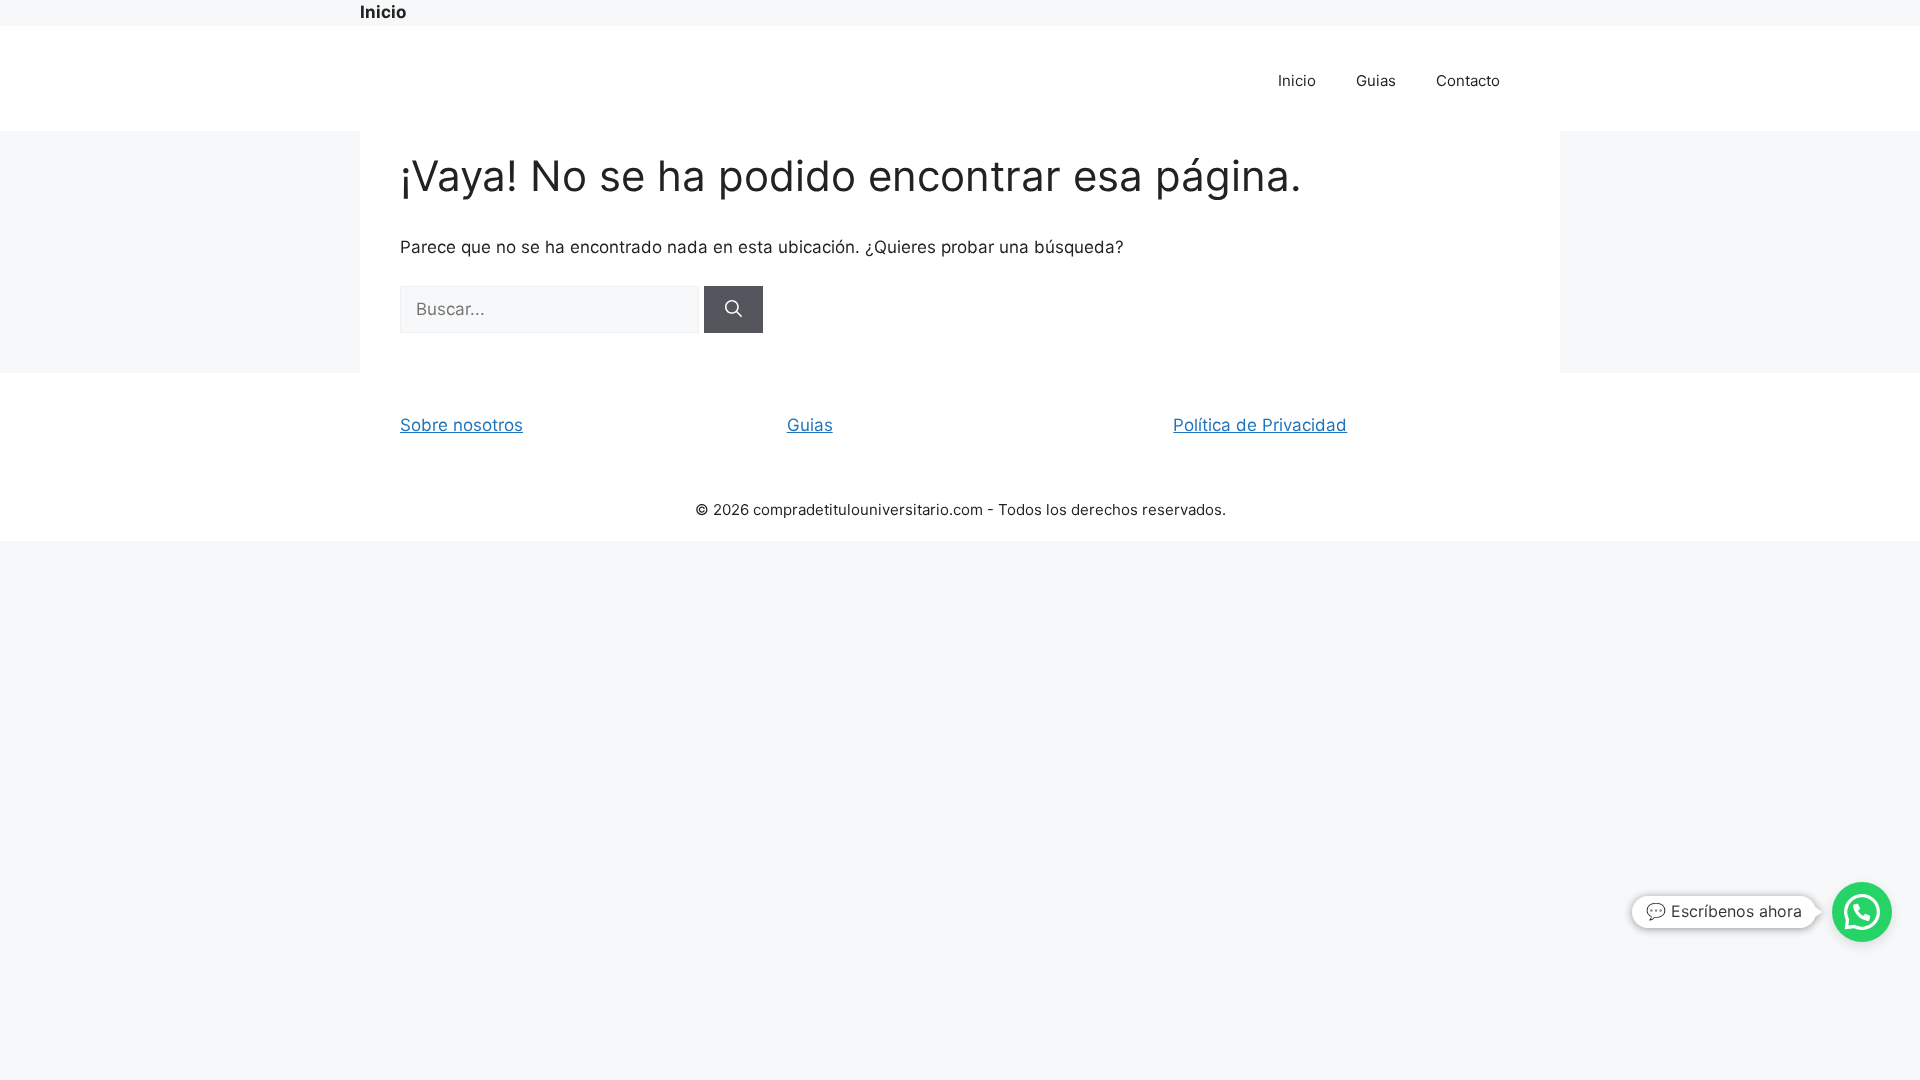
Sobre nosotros (461, 425)
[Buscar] (733, 310)
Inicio (1297, 80)
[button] (1862, 912)
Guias (1376, 80)
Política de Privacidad (1260, 425)
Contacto (1468, 80)
